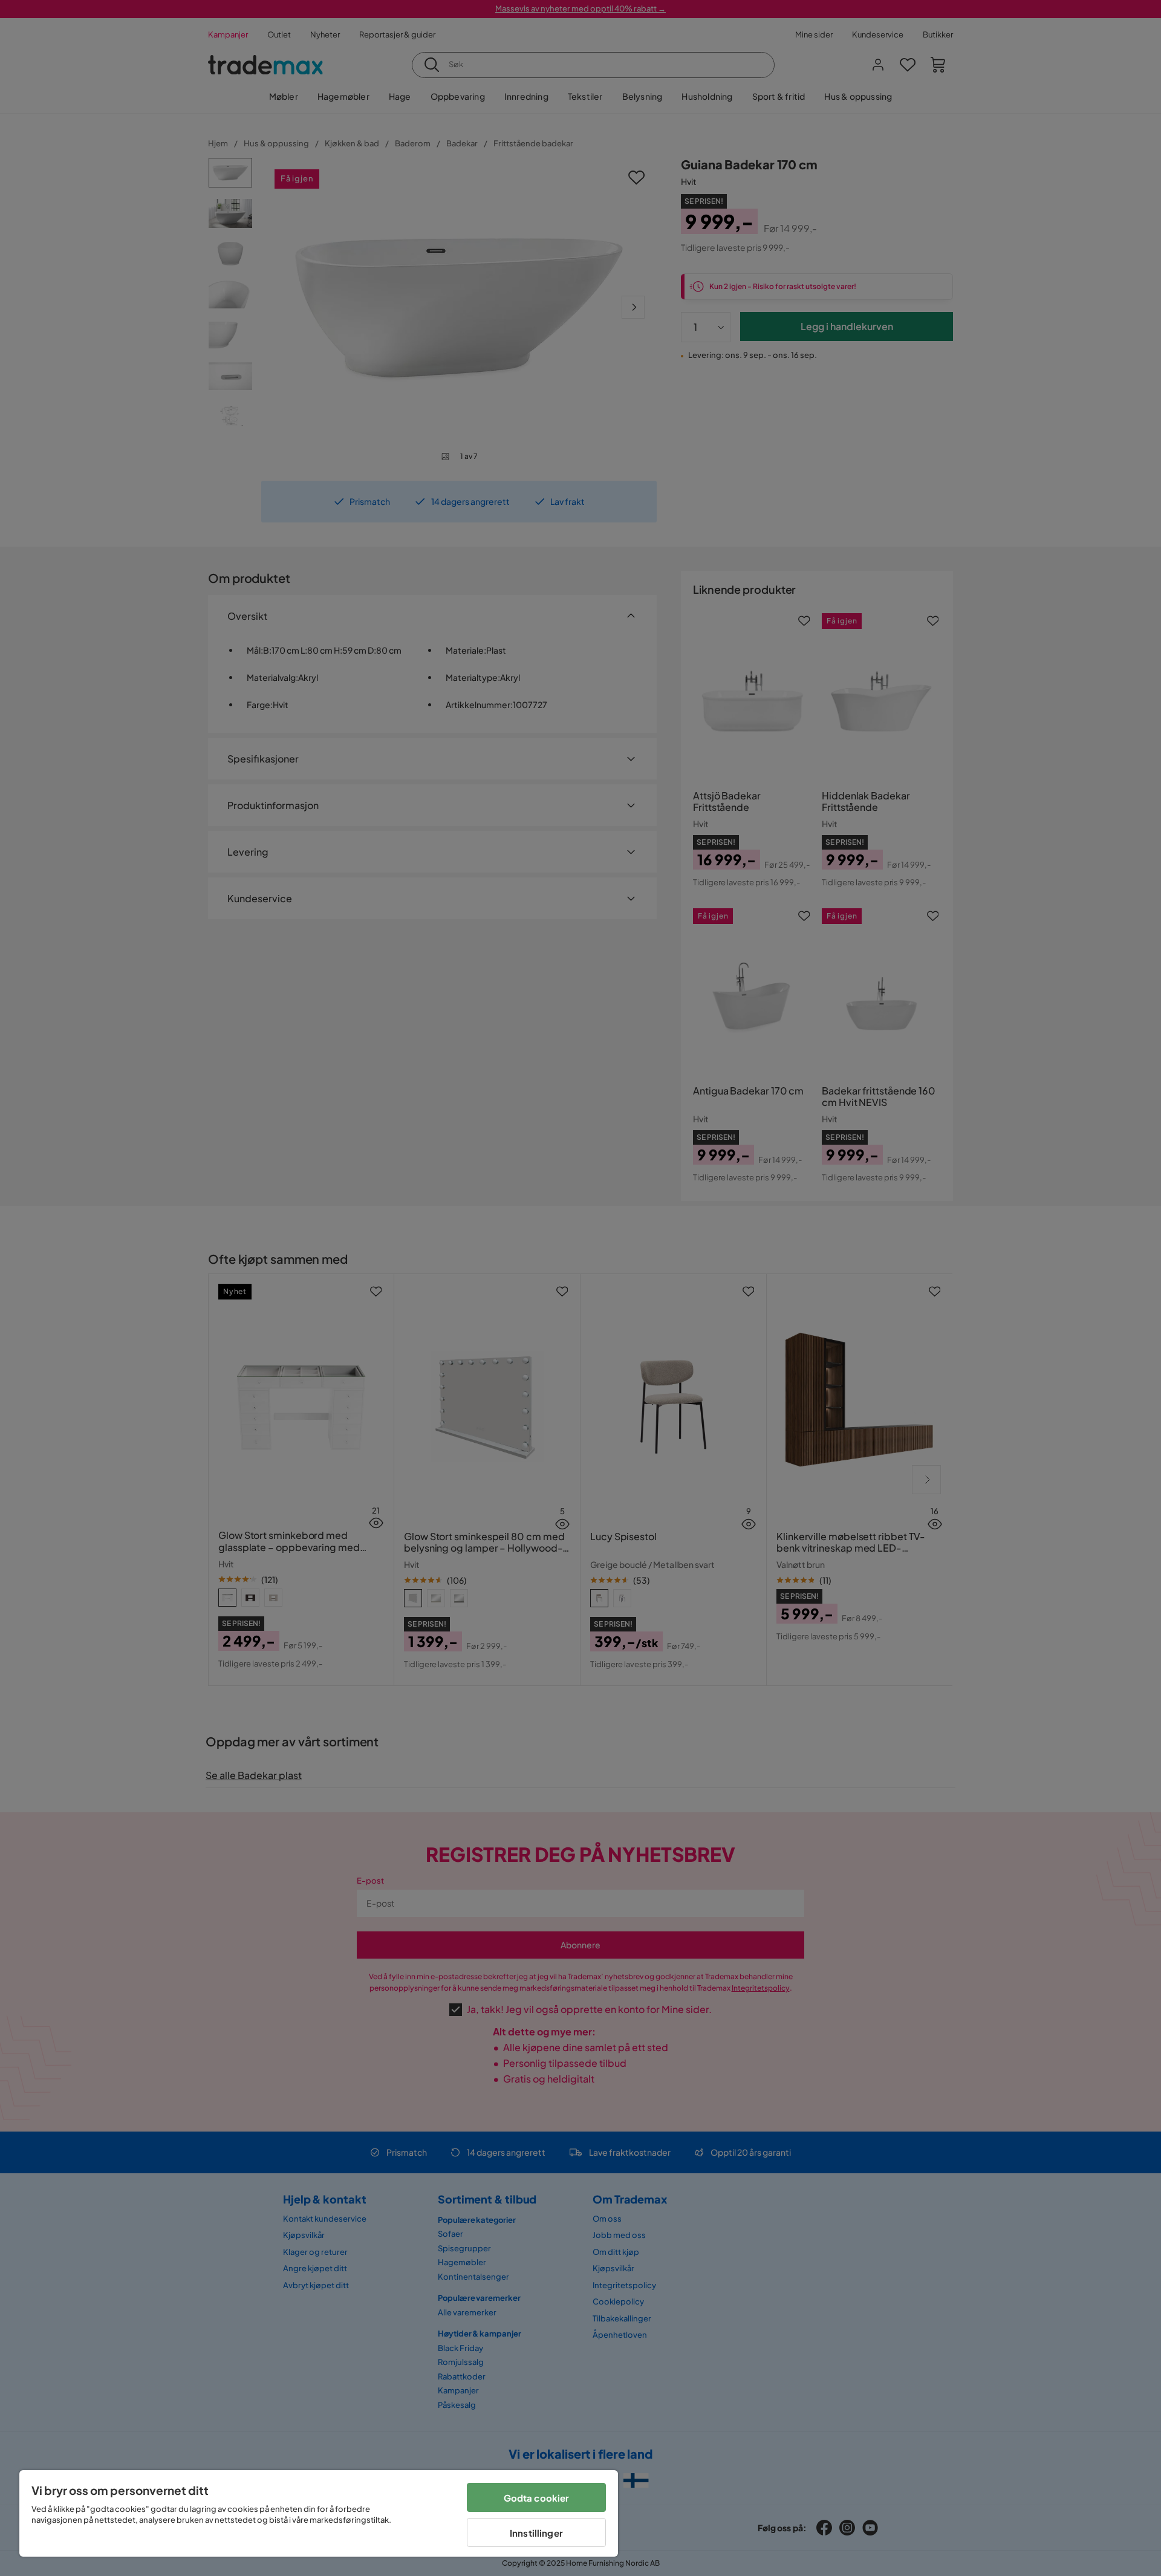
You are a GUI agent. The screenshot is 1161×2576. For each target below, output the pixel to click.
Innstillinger (536, 2533)
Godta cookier (537, 2498)
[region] (319, 2513)
